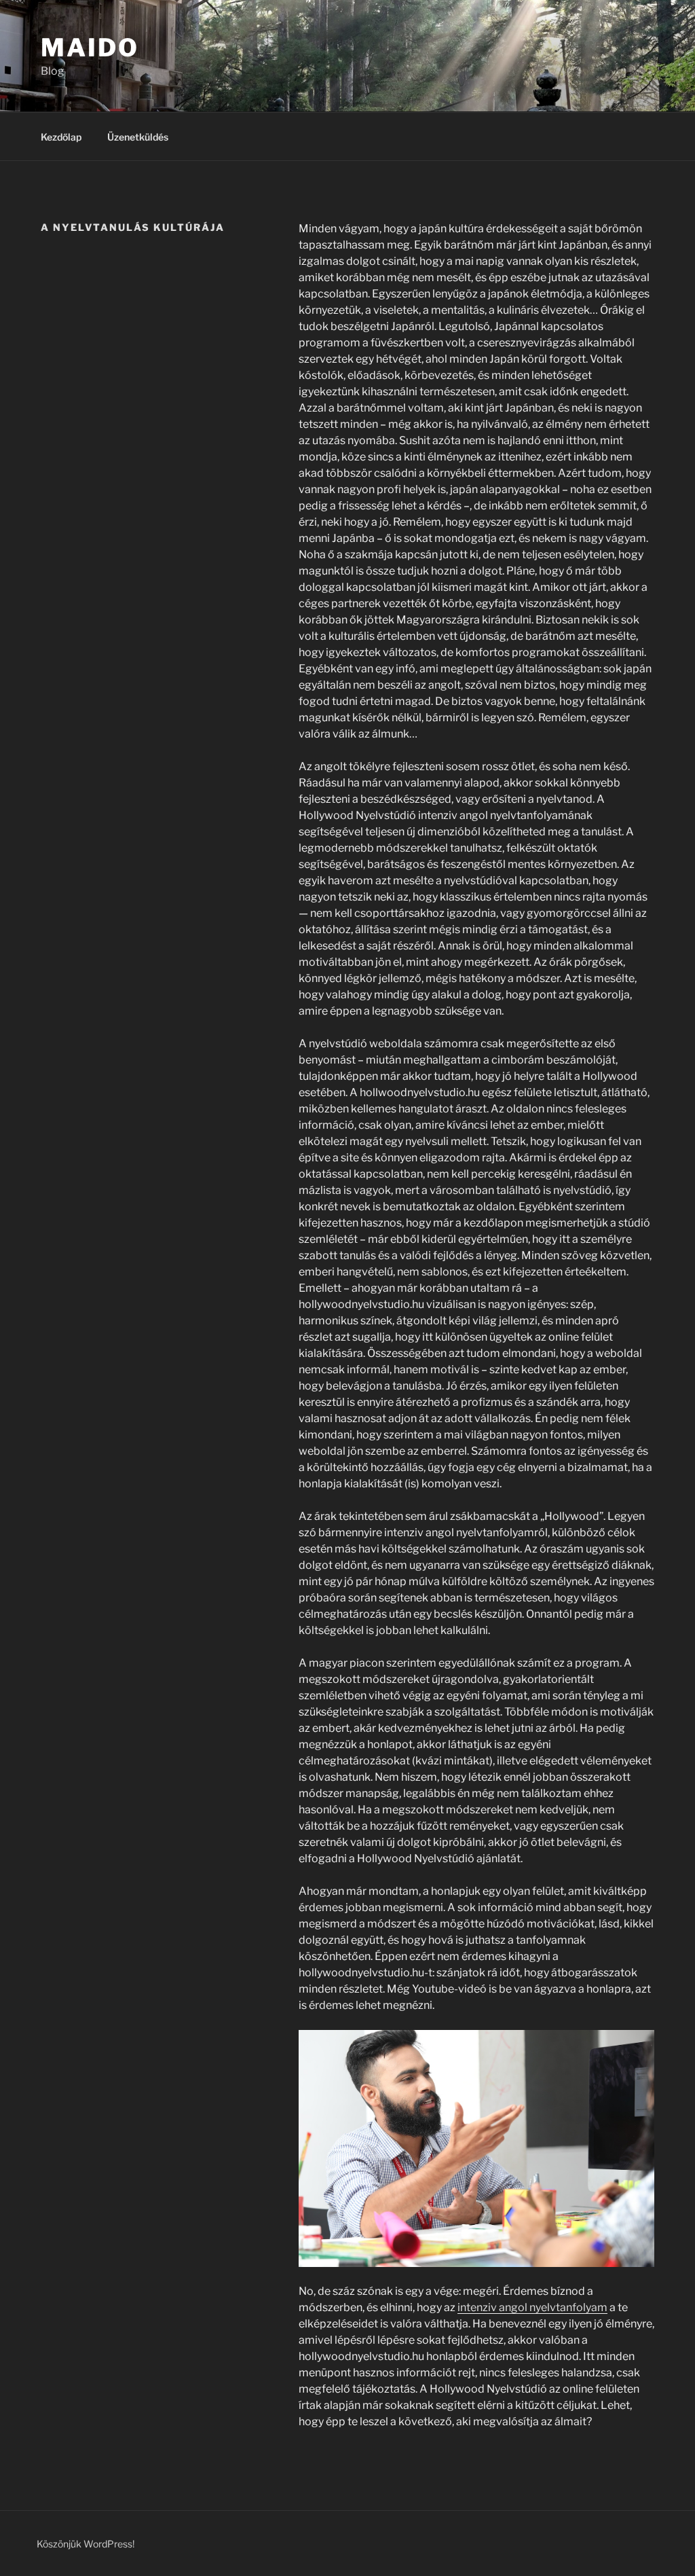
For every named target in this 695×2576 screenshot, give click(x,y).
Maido (90, 48)
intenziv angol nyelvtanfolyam (532, 2307)
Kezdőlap (61, 137)
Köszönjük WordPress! (86, 2544)
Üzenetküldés (138, 137)
